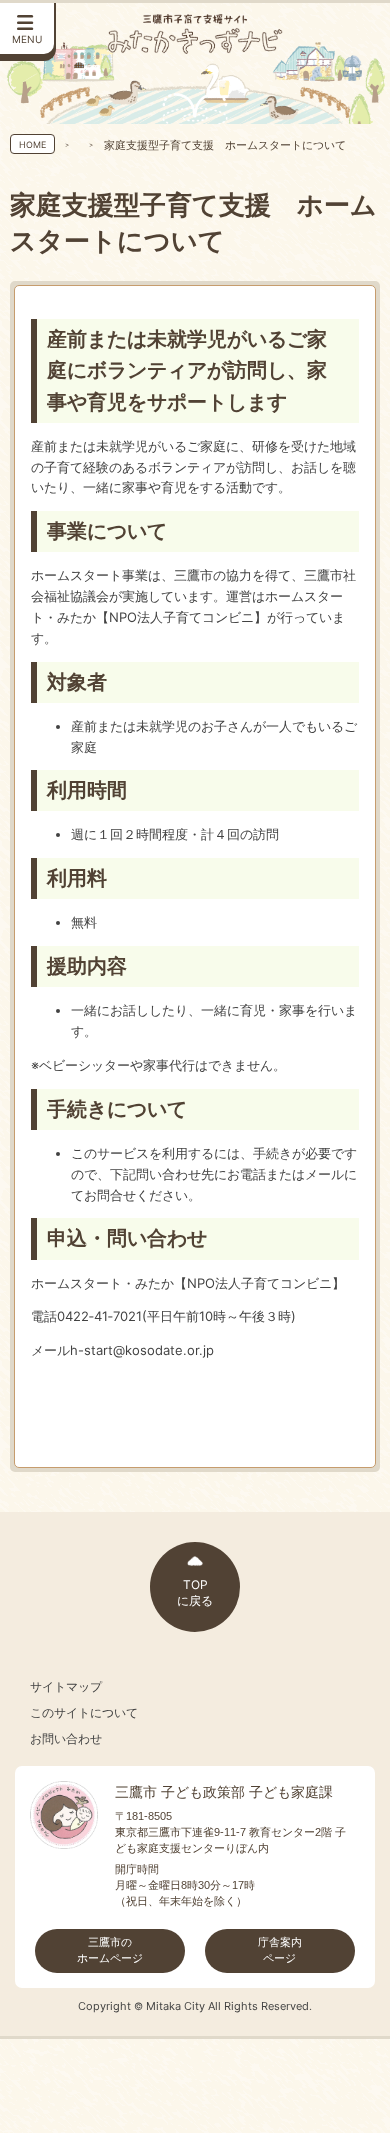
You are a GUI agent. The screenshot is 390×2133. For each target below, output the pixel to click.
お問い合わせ (66, 1739)
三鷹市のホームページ (110, 1950)
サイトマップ (66, 1687)
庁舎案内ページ (280, 1950)
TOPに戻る (195, 1593)
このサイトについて (84, 1713)
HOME (32, 144)
